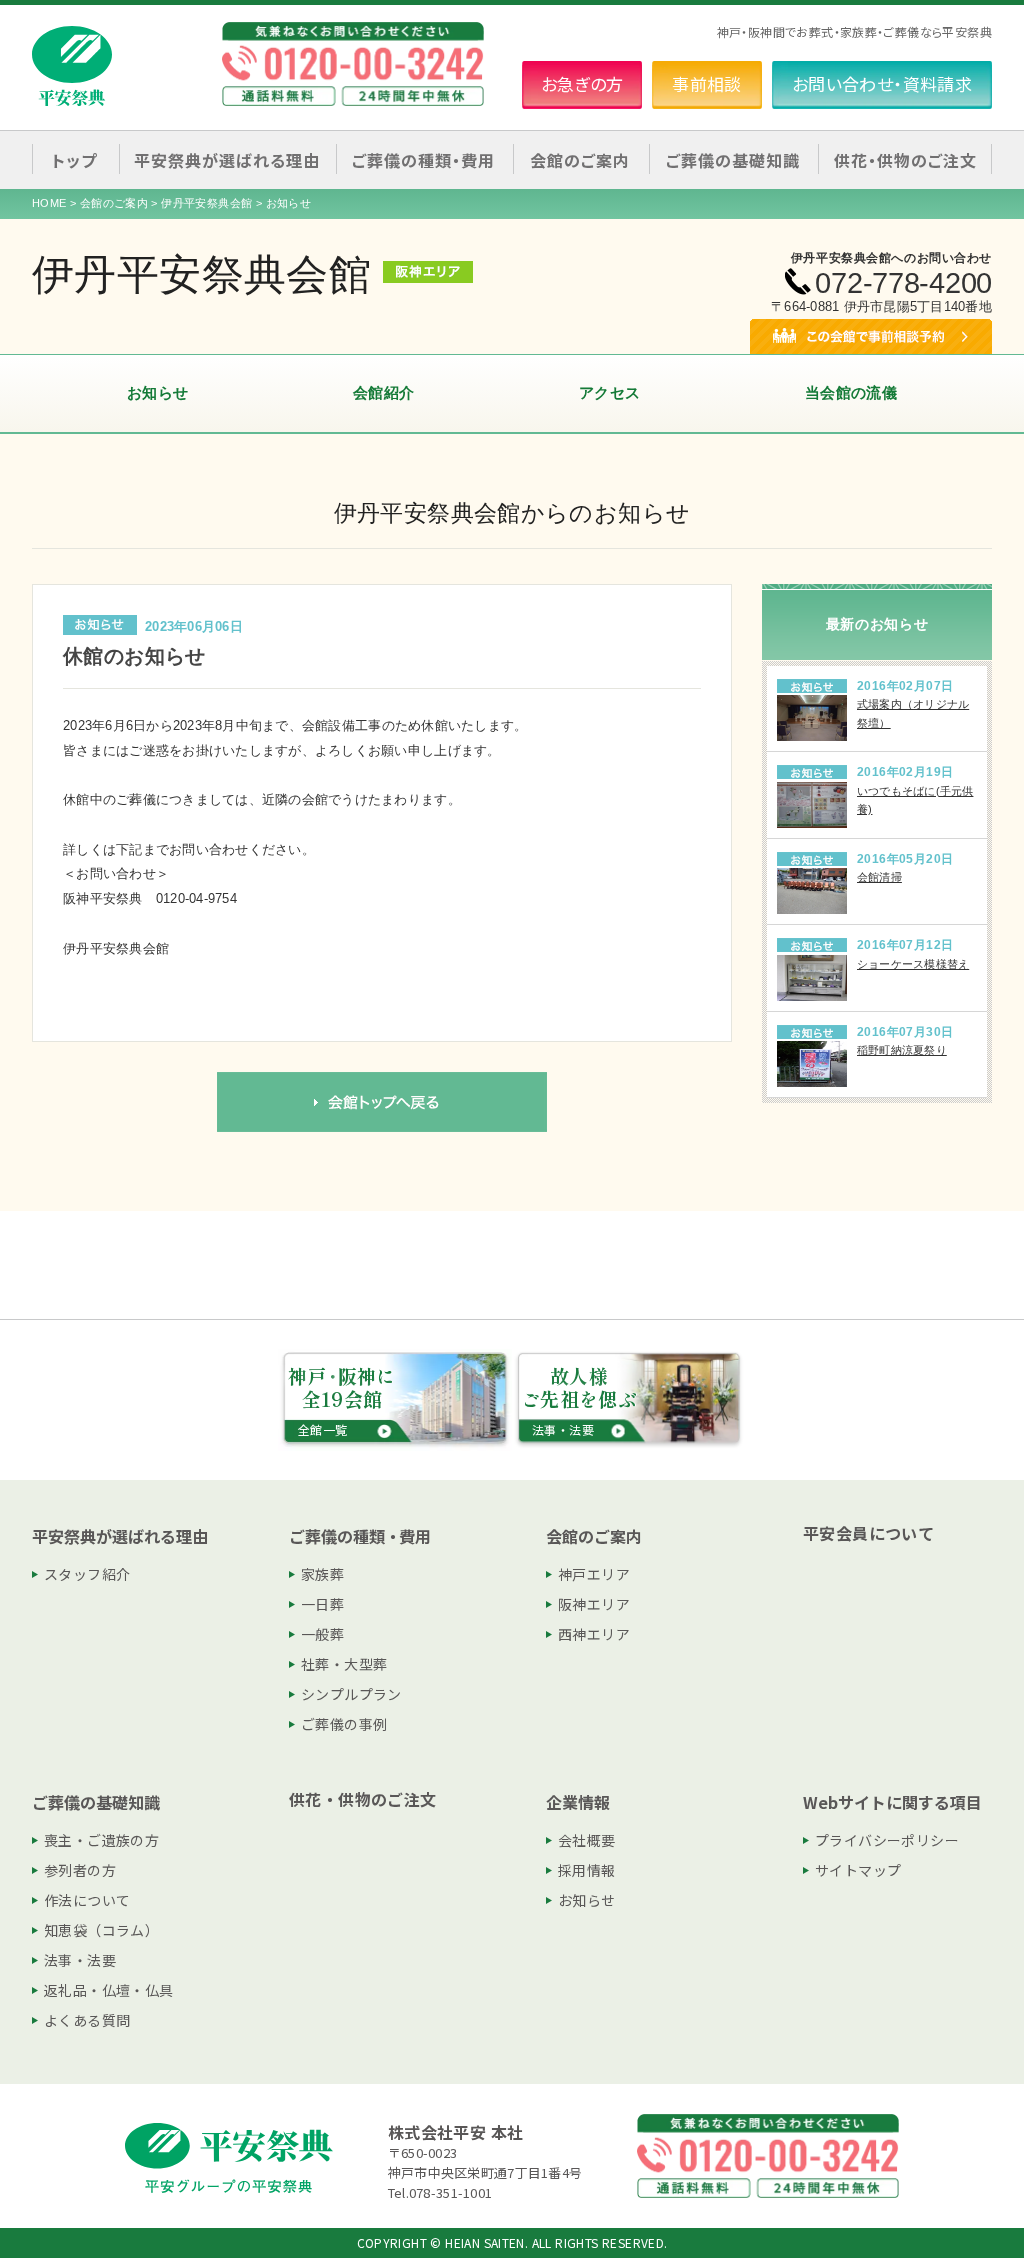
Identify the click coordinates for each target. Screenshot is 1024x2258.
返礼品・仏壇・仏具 (109, 1990)
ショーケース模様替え (913, 964)
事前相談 (707, 83)
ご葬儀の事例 (344, 1724)
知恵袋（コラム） (101, 1930)
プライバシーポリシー (887, 1840)
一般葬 (322, 1634)
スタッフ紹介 (87, 1574)
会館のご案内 (114, 203)
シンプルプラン (351, 1694)
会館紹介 (384, 392)
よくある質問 (87, 2020)
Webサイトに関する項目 (892, 1802)
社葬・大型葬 (344, 1664)
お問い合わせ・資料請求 (882, 83)
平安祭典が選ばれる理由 (120, 1536)
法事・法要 (80, 1960)
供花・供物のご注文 (905, 160)
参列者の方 (80, 1870)
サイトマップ (858, 1870)
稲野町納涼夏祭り (902, 1050)
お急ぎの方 (582, 83)
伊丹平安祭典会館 (206, 203)
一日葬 (322, 1604)
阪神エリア (594, 1604)
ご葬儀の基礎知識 (96, 1802)
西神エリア (594, 1634)
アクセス (610, 392)
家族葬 (322, 1574)
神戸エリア (594, 1574)
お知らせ (158, 392)
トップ (74, 160)
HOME (49, 203)
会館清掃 (879, 877)
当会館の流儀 (851, 392)
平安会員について (868, 1533)
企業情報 (578, 1802)
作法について (87, 1900)
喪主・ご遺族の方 (101, 1840)
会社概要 (587, 1840)
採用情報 (587, 1870)
